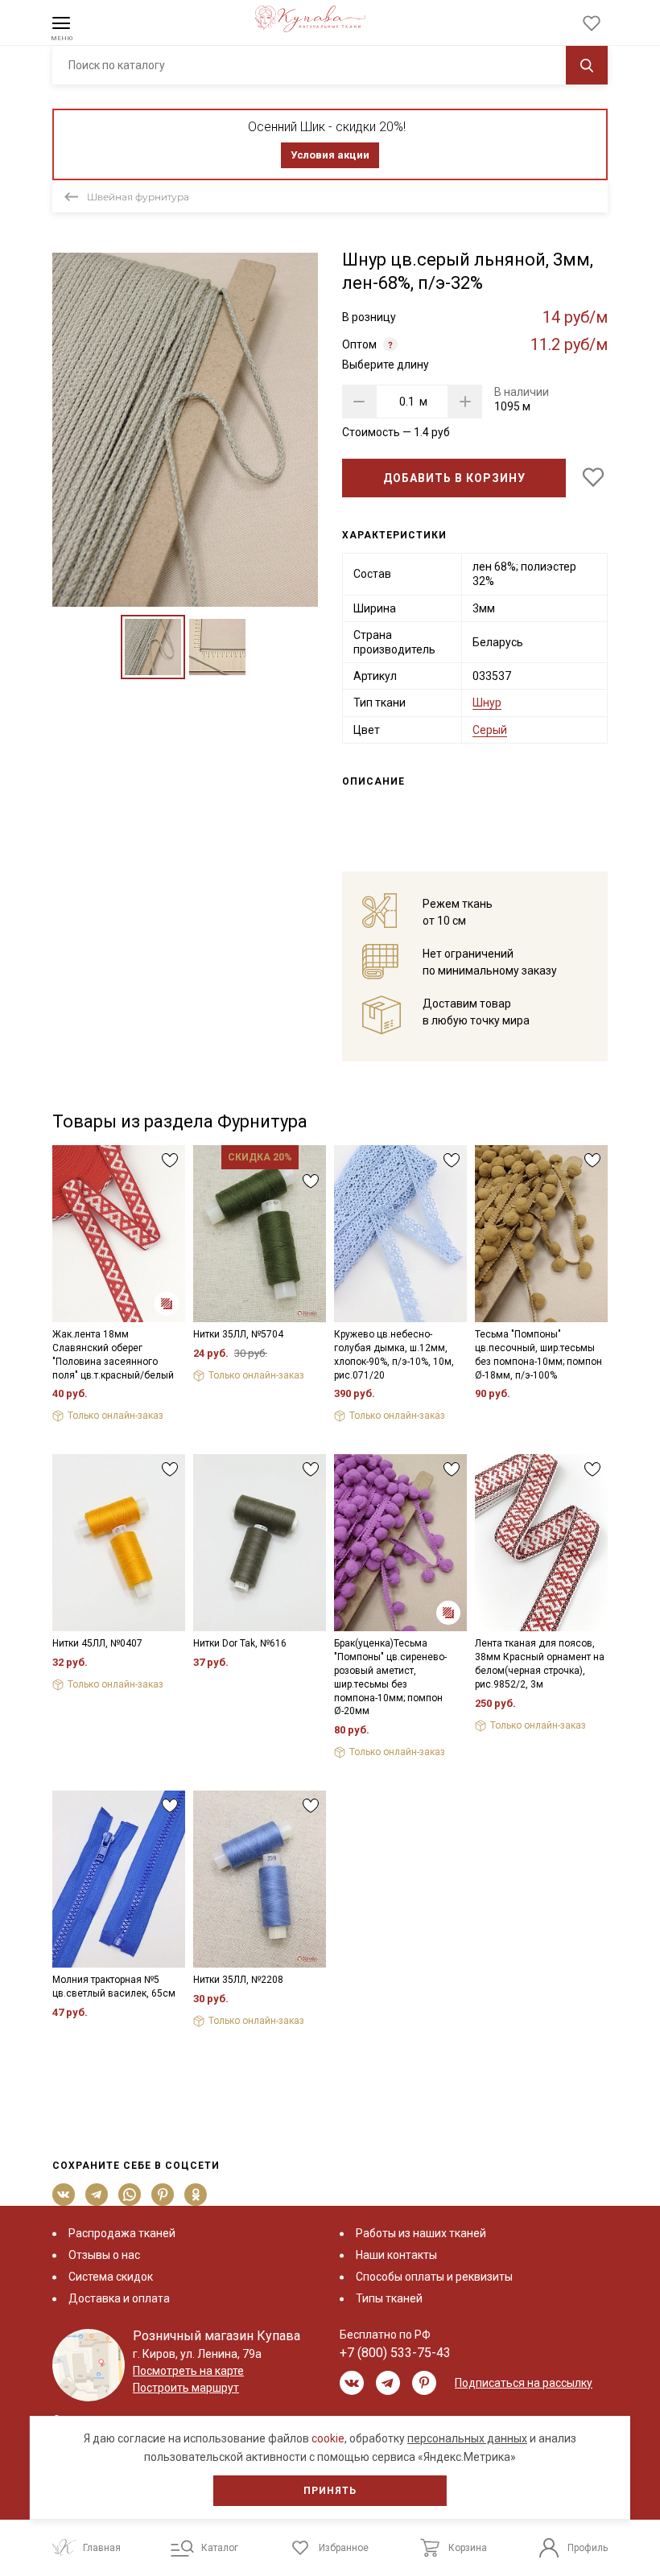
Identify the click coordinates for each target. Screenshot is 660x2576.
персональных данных (467, 2438)
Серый (490, 730)
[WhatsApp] (130, 2195)
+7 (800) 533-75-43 (395, 2353)
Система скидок (111, 2277)
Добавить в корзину (454, 478)
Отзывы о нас (104, 2255)
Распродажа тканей (122, 2233)
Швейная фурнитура (138, 197)
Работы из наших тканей (421, 2233)
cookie (328, 2438)
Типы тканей (389, 2298)
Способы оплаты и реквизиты (434, 2277)
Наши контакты (396, 2255)
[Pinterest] (163, 2195)
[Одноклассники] (196, 2195)
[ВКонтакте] (64, 2195)
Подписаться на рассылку (524, 2383)
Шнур (487, 703)
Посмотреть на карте (188, 2371)
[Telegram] (97, 2195)
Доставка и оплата (119, 2298)
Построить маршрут (186, 2388)
